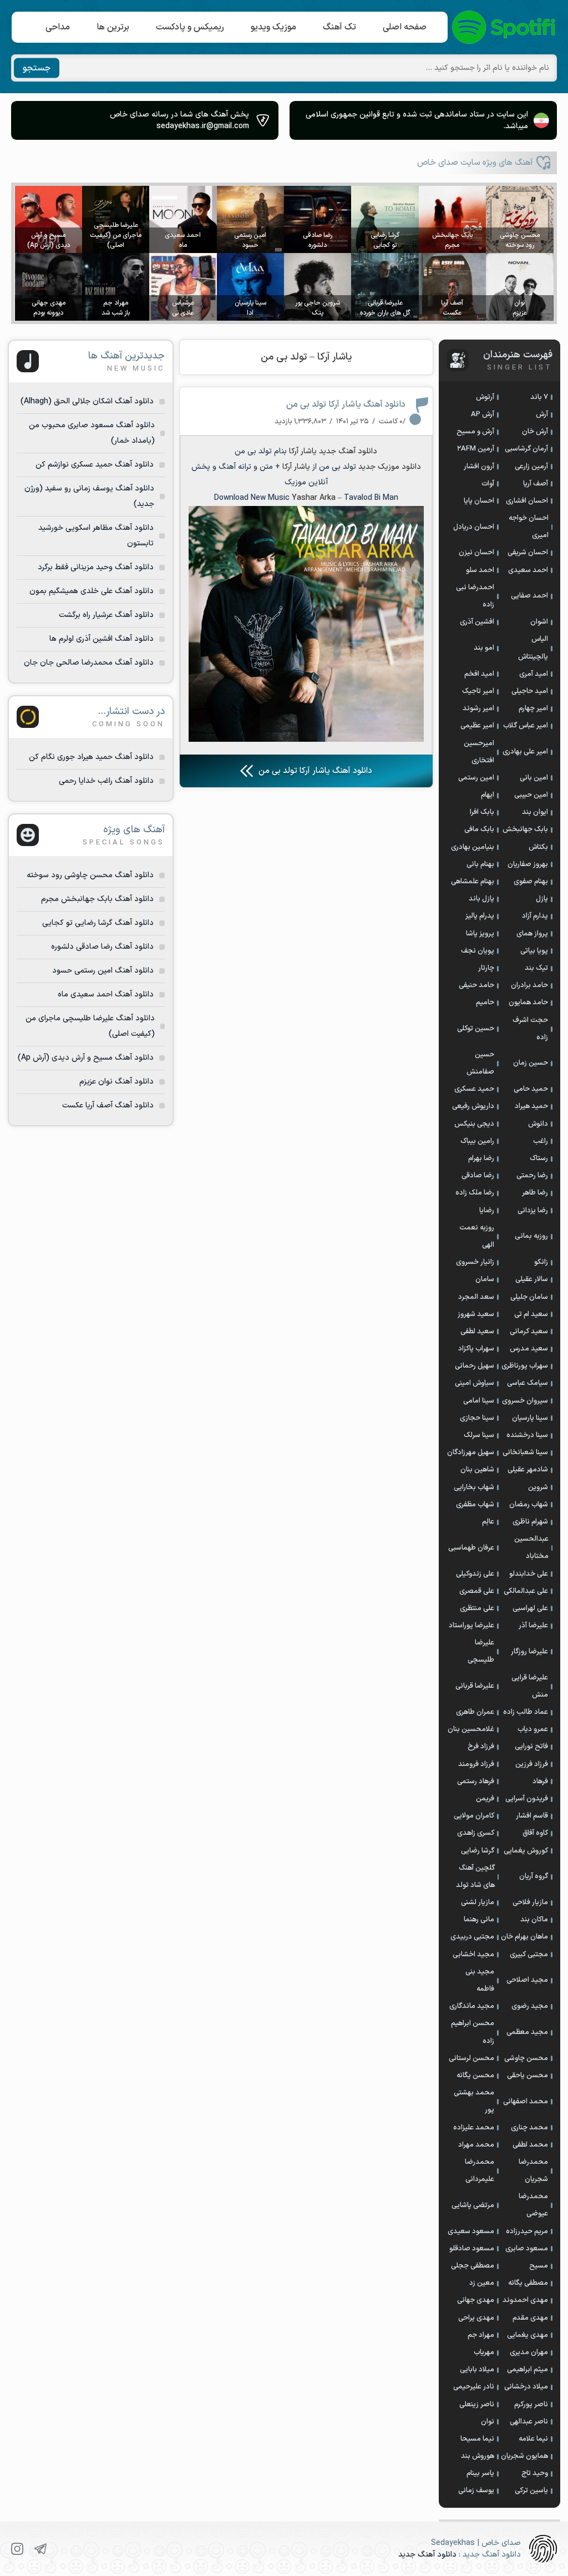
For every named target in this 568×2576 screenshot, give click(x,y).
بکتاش (538, 847)
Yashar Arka (314, 498)
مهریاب (484, 2352)
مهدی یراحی (476, 2318)
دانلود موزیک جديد (390, 467)
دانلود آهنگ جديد (348, 451)
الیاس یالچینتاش (533, 648)
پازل (542, 899)
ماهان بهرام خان (524, 1937)
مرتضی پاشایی (473, 2205)
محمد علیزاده (474, 2128)
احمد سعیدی (528, 570)
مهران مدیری (529, 2352)
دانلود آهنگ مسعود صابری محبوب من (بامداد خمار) (92, 433)
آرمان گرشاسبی (526, 449)
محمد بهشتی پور (474, 2101)
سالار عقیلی (532, 1279)
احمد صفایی (529, 596)
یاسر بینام (480, 2473)
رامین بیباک (477, 1141)
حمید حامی (531, 1089)
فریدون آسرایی (527, 1799)
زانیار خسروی (475, 1262)
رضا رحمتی (532, 1176)
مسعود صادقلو (472, 2249)
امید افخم (479, 674)
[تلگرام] (40, 2549)
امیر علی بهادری (525, 752)
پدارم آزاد (535, 916)
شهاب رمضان (529, 1505)
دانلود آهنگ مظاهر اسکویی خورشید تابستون (96, 536)
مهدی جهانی (476, 2300)
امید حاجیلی (530, 691)
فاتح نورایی (531, 1747)
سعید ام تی (531, 1314)
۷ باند (539, 397)
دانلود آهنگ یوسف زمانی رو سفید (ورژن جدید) (89, 496)
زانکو (541, 1262)
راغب (541, 1141)
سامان (485, 1279)
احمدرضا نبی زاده (475, 596)
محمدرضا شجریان (533, 2171)
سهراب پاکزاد (476, 1349)
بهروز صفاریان (528, 864)
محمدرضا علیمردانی (480, 2171)
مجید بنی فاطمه (480, 1980)
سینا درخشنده (527, 1435)
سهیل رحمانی (475, 1366)
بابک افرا (482, 812)
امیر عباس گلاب (526, 726)
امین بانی (534, 778)
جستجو (37, 68)
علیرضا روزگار (529, 1652)
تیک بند (536, 968)
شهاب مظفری (475, 1505)
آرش (542, 414)
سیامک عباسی (528, 1383)
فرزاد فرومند (476, 1764)
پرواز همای (532, 934)
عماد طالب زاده (526, 1712)
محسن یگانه (475, 2076)
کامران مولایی (474, 1816)
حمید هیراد (531, 1106)
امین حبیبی (531, 795)
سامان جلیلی (529, 1297)
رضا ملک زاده (475, 1193)
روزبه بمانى (531, 1236)
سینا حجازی (477, 1418)
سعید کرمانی (529, 1332)
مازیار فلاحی (530, 1902)
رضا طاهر (535, 1193)
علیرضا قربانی (475, 1686)
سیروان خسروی (525, 1401)
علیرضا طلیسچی (481, 1651)
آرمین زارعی (531, 467)
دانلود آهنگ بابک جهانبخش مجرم (97, 899)
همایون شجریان (524, 2456)
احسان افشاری (527, 501)
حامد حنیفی (476, 985)
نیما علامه (533, 2439)
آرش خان (535, 432)
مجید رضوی (530, 2006)
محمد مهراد (476, 2145)
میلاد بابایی (477, 2370)
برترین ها (113, 27)
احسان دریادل (474, 527)
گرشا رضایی (478, 1851)
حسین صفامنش (480, 1063)
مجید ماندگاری (472, 2006)
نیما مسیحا (477, 2439)
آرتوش (485, 397)
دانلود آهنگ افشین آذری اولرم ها (102, 639)
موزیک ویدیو (273, 27)
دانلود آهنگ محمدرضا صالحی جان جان (89, 663)
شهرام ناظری (530, 1522)
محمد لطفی (530, 2145)
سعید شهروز (476, 1314)
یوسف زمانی (476, 2491)
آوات (488, 484)
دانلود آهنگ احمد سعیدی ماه (106, 995)
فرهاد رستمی (476, 1782)
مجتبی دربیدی (472, 1937)
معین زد (482, 2283)
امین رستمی (476, 778)
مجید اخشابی (473, 1955)
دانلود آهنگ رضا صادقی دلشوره (102, 947)
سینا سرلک (479, 1435)
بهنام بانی (480, 864)
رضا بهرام (481, 1158)
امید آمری (534, 674)
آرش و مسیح (475, 432)
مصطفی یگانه (528, 2283)
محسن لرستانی (471, 2058)
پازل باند (481, 899)
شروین (538, 1487)
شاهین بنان (477, 1470)
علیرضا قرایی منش (530, 1686)
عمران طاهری (475, 1712)
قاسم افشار (532, 1816)
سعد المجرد (476, 1297)
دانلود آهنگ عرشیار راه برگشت (106, 615)
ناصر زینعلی (477, 2405)
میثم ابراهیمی (528, 2370)
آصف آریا (536, 484)
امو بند (484, 648)
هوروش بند (478, 2456)
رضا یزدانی (533, 1211)
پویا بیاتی (534, 951)
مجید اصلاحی (527, 1980)
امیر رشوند (478, 708)
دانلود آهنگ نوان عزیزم (116, 1082)
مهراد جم (481, 2335)
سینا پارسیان (530, 1418)
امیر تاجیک (478, 691)
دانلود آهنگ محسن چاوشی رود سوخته (90, 875)
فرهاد (540, 1782)
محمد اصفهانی (526, 2102)
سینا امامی (479, 1401)
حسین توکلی (476, 1029)
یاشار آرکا (303, 451)
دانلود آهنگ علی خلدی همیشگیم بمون (92, 591)
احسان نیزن (476, 553)
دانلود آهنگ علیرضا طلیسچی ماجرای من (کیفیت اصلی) (90, 1026)
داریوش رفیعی (473, 1106)
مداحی (58, 27)
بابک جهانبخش (525, 829)
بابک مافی (479, 829)
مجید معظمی (527, 2032)
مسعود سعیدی (471, 2231)
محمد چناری (529, 2128)
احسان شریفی (528, 553)
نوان (488, 2422)
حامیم (485, 1003)
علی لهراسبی (530, 1608)
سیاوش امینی (475, 1383)
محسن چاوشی (526, 2058)
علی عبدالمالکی (526, 1591)
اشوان (539, 622)
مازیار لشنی (478, 1902)
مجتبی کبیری (529, 1955)
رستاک (539, 1158)
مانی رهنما (479, 1920)
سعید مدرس (529, 1349)
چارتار (486, 968)
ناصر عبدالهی (529, 2422)
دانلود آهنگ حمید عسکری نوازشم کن (95, 465)
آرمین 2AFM (476, 449)
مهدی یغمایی (528, 2335)
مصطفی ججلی (473, 2266)
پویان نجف (478, 951)
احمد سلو (480, 570)
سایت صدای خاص (504, 27)
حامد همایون (528, 1003)
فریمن (485, 1799)
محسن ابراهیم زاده (473, 2032)
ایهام (488, 795)
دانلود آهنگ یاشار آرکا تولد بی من (346, 404)
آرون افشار (479, 467)
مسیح (539, 2266)
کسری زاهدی (476, 1833)
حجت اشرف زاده (530, 1029)
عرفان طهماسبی (471, 1548)
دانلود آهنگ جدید (427, 2555)
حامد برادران (529, 985)
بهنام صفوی (531, 882)
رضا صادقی (478, 1176)
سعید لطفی (477, 1332)
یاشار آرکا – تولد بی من (306, 357)
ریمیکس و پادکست (190, 27)
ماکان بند (534, 1920)
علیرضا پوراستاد (471, 1626)
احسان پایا (479, 501)
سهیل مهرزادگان (471, 1453)
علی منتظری (477, 1608)
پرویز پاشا (480, 934)
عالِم (488, 1522)
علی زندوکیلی (475, 1574)
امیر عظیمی (477, 726)
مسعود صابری (527, 2249)
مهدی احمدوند (525, 2300)
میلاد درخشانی (526, 2387)
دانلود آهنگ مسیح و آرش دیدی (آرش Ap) (86, 1058)
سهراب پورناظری (525, 1366)
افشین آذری (477, 622)
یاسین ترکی (531, 2491)
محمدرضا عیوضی (533, 2205)
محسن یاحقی (528, 2076)
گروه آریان (534, 1876)
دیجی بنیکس (474, 1124)
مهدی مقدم (530, 2318)
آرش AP (483, 414)
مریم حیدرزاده (527, 2231)
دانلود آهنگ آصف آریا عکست (108, 1105)
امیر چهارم (533, 708)
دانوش (538, 1124)
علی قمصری (477, 1591)
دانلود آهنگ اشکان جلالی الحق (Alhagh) (87, 401)
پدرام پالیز (480, 916)
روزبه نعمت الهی (477, 1236)
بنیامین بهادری (473, 847)
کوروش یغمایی (526, 1851)
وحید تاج (535, 2473)
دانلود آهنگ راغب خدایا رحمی (106, 781)
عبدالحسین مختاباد (531, 1548)
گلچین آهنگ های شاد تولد (475, 1877)
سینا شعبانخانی (525, 1453)
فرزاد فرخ (481, 1747)
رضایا (487, 1211)
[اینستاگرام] (17, 2549)
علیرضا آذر (533, 1626)
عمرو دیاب (533, 1729)
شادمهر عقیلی (528, 1470)
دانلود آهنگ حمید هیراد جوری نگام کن (91, 757)
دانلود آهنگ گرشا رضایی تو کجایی (98, 923)
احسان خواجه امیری (529, 527)
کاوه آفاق (535, 1833)
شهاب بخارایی (474, 1487)
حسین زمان (531, 1063)
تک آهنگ (339, 27)
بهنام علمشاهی (473, 882)
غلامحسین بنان (471, 1729)
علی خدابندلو (529, 1574)
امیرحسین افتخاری (479, 752)
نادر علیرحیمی (474, 2387)
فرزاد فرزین (532, 1764)
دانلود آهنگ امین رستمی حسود (103, 971)
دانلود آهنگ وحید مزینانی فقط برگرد (96, 567)
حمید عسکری (474, 1089)
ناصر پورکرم (531, 2405)
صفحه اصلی (405, 27)
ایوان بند (535, 812)
